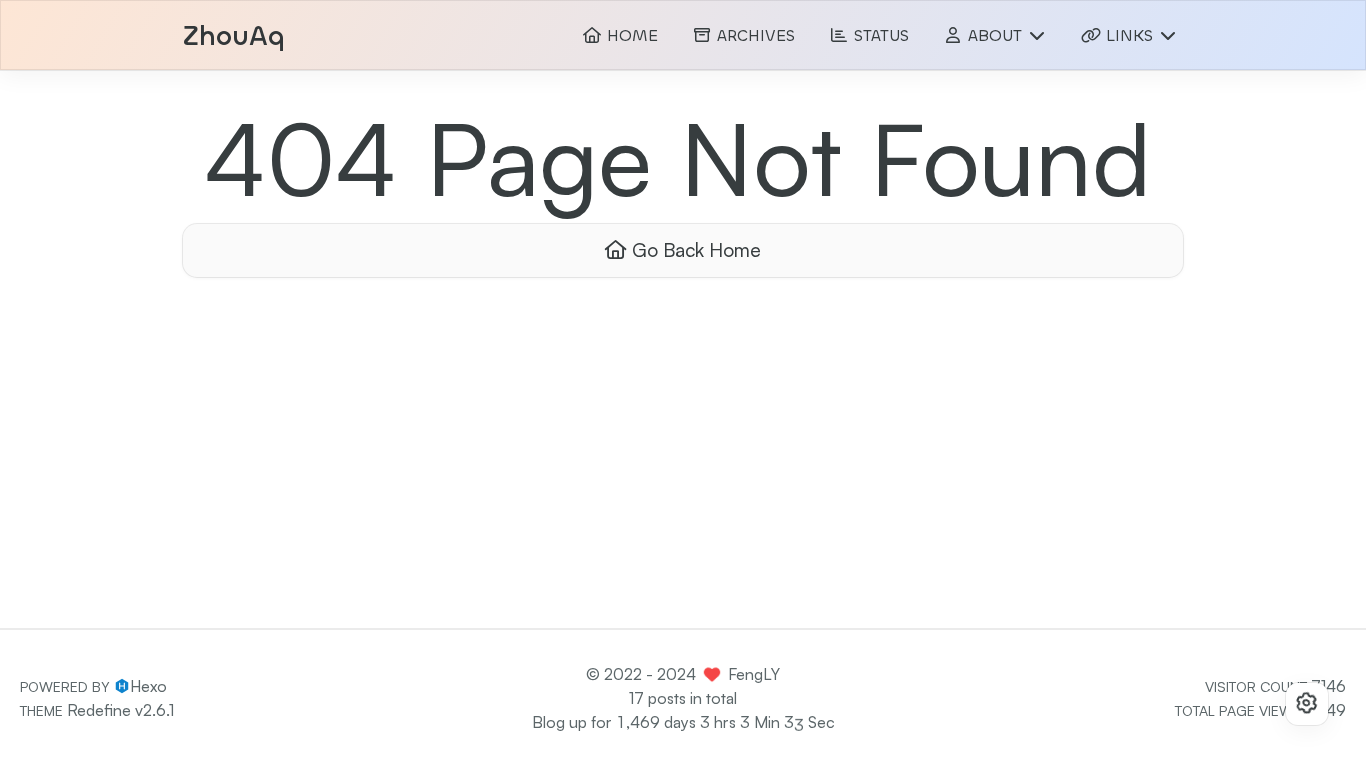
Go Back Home (694, 250)
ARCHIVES (753, 35)
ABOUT (995, 35)
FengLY (754, 674)
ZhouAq (234, 36)
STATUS (879, 35)
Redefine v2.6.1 (120, 710)
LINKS (1129, 35)
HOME (630, 35)
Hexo (148, 686)
